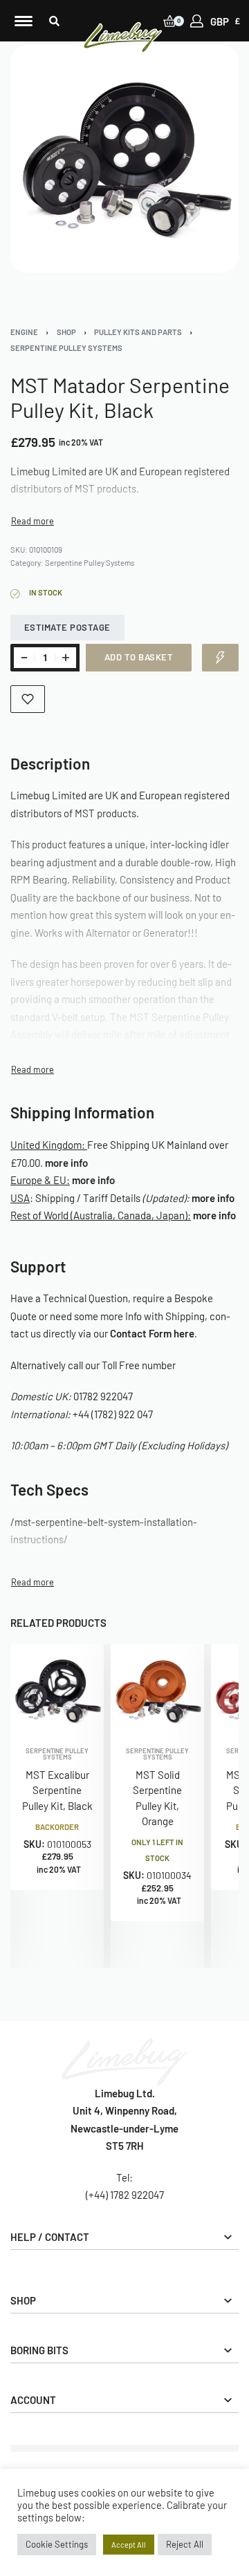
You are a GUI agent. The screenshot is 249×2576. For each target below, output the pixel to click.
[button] (54, 21)
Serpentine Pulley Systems (66, 348)
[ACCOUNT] (197, 21)
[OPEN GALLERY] (124, 159)
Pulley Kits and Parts (138, 332)
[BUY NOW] (220, 658)
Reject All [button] (185, 2544)
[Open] (24, 21)
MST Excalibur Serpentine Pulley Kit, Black (57, 1790)
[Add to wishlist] (28, 699)
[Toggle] (33, 521)
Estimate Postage (67, 627)
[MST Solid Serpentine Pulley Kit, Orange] (157, 1691)
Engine (24, 332)
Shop (66, 332)
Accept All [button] (129, 2545)
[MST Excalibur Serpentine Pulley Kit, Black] (57, 1691)
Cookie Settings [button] (57, 2544)
